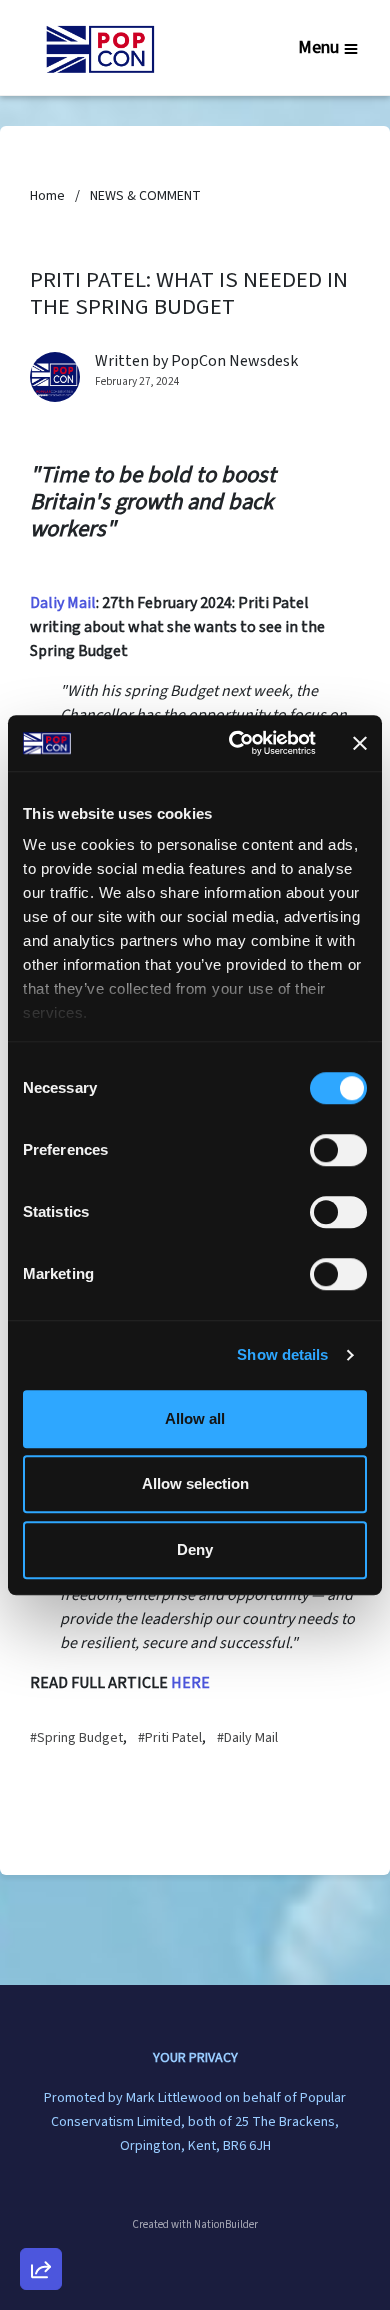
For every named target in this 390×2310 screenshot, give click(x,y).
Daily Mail (251, 1738)
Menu (318, 47)
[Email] (41, 2050)
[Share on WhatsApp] (41, 2221)
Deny (195, 1549)
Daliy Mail (63, 603)
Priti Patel (173, 1738)
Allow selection (195, 1483)
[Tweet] (41, 2107)
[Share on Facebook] (41, 2164)
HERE (190, 1683)
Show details (282, 1354)
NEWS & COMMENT (145, 196)
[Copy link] (41, 1993)
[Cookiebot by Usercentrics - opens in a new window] (236, 743)
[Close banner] (360, 743)
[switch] (338, 1150)
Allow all (195, 1418)
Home (47, 196)
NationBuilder (226, 2224)
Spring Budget (80, 1738)
